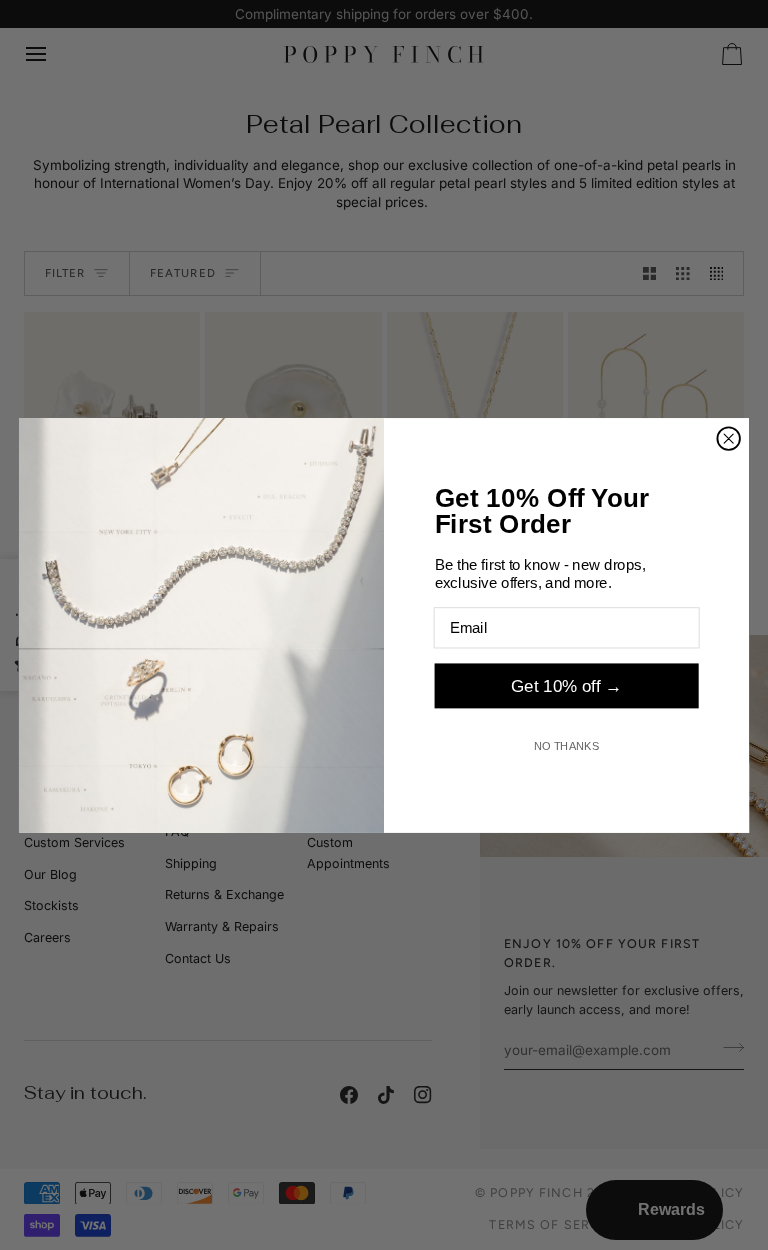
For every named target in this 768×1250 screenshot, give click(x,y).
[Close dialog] (728, 438)
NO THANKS (567, 745)
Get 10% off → (566, 685)
